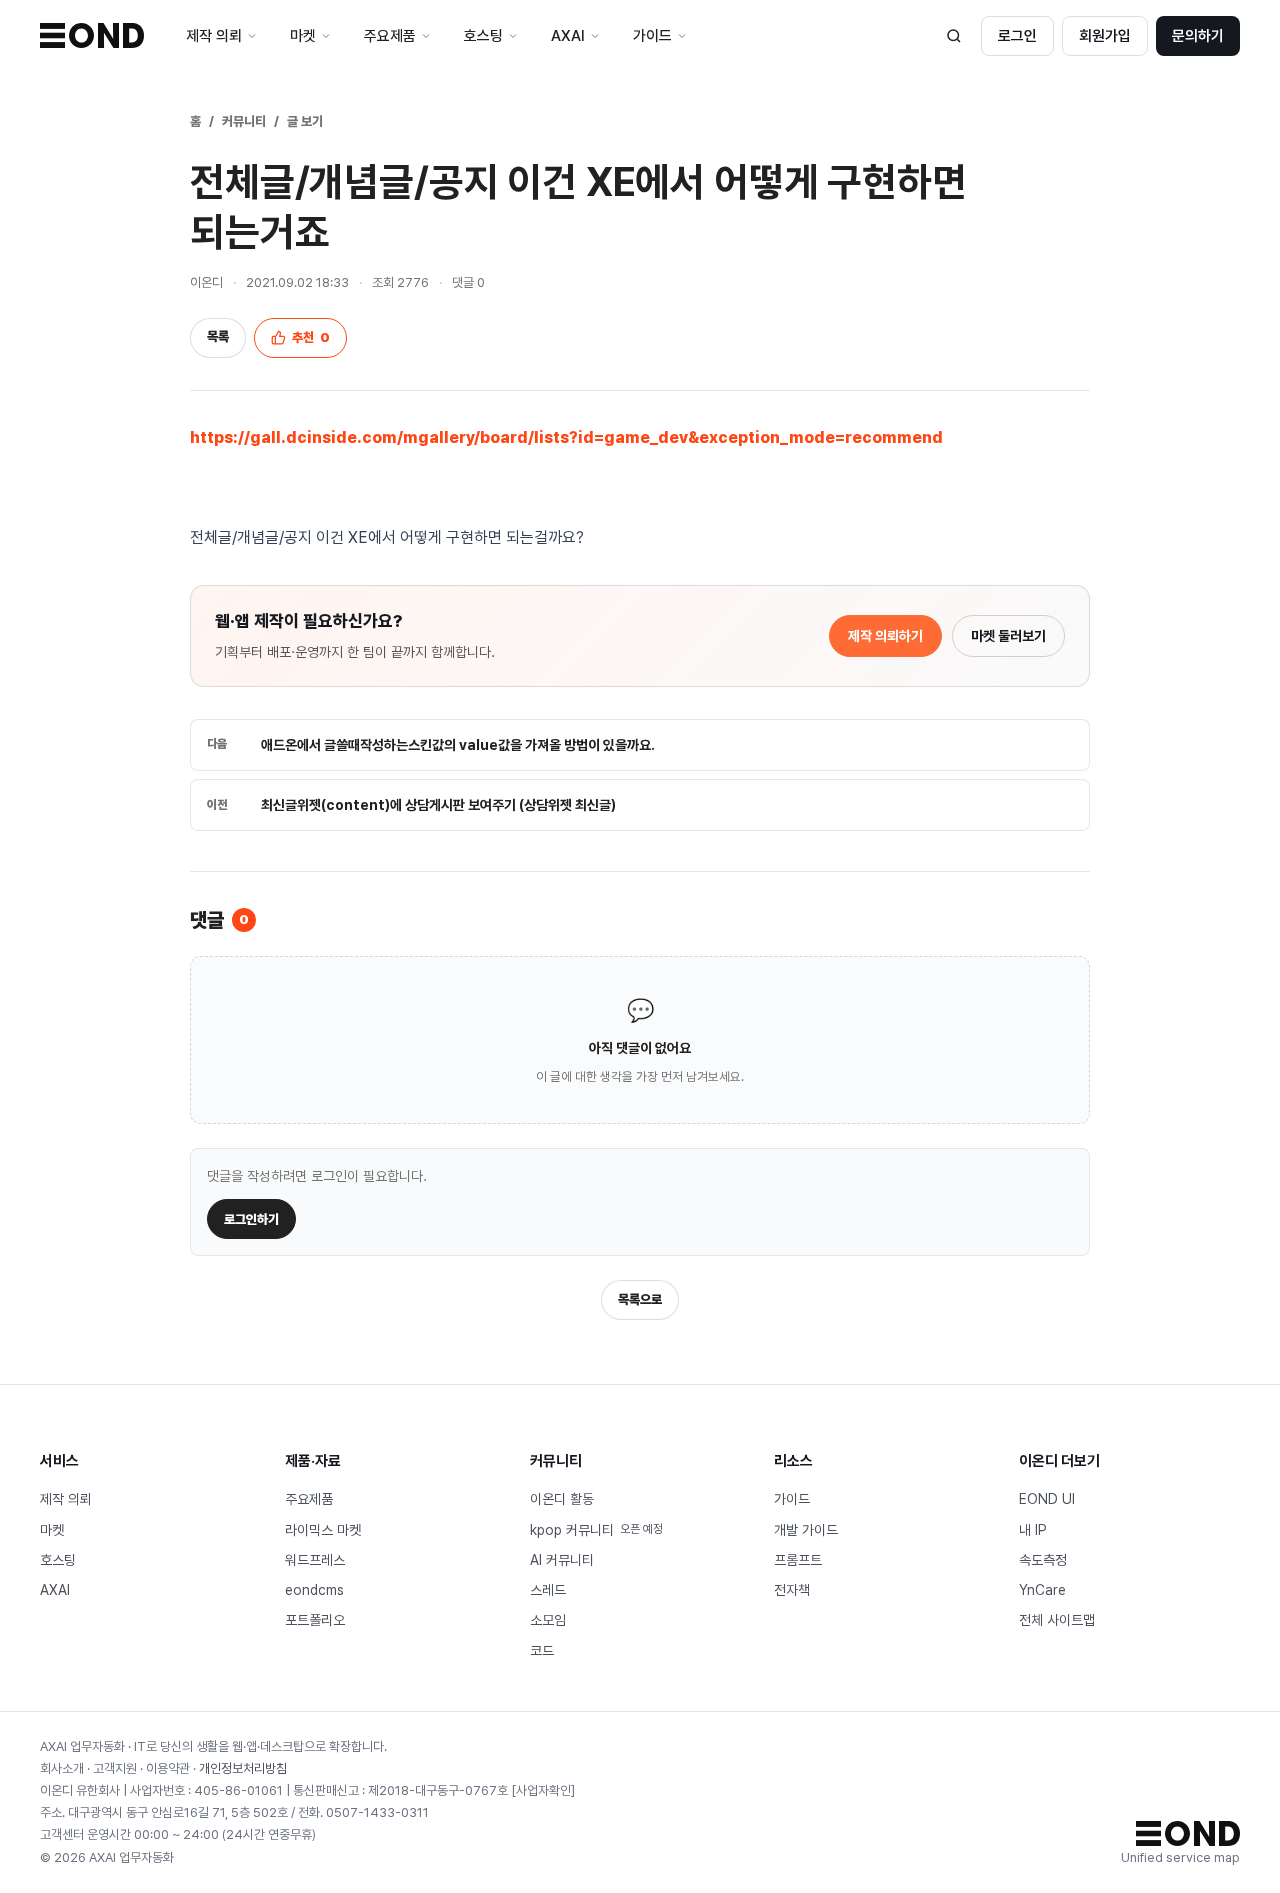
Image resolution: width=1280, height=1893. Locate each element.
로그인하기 (251, 1219)
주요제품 (309, 1499)
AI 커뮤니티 (562, 1560)
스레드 (548, 1590)
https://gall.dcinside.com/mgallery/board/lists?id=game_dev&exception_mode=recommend (566, 437)
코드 (542, 1651)
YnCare (1042, 1590)
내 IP (1033, 1530)
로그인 (1017, 36)
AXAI (55, 1590)
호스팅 (58, 1560)
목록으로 (640, 1299)
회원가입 (1105, 36)
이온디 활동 (562, 1499)
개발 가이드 (806, 1530)
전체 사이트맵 (1057, 1620)
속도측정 (1043, 1560)
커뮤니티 (244, 121)
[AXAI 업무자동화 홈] (92, 35)
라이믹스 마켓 (323, 1530)
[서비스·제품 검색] (954, 36)
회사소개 (62, 1768)
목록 (218, 336)
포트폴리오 (315, 1620)
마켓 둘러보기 (1008, 636)
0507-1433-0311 (377, 1812)
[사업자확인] (543, 1790)
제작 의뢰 (66, 1499)
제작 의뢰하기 (885, 636)
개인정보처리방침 (243, 1768)
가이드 (792, 1499)
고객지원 (115, 1768)
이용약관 (168, 1768)
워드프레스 (315, 1560)
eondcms (314, 1590)
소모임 (548, 1620)
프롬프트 (798, 1560)
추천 (311, 337)
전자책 (792, 1590)
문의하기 (1198, 36)
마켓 (52, 1530)
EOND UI (1047, 1499)
